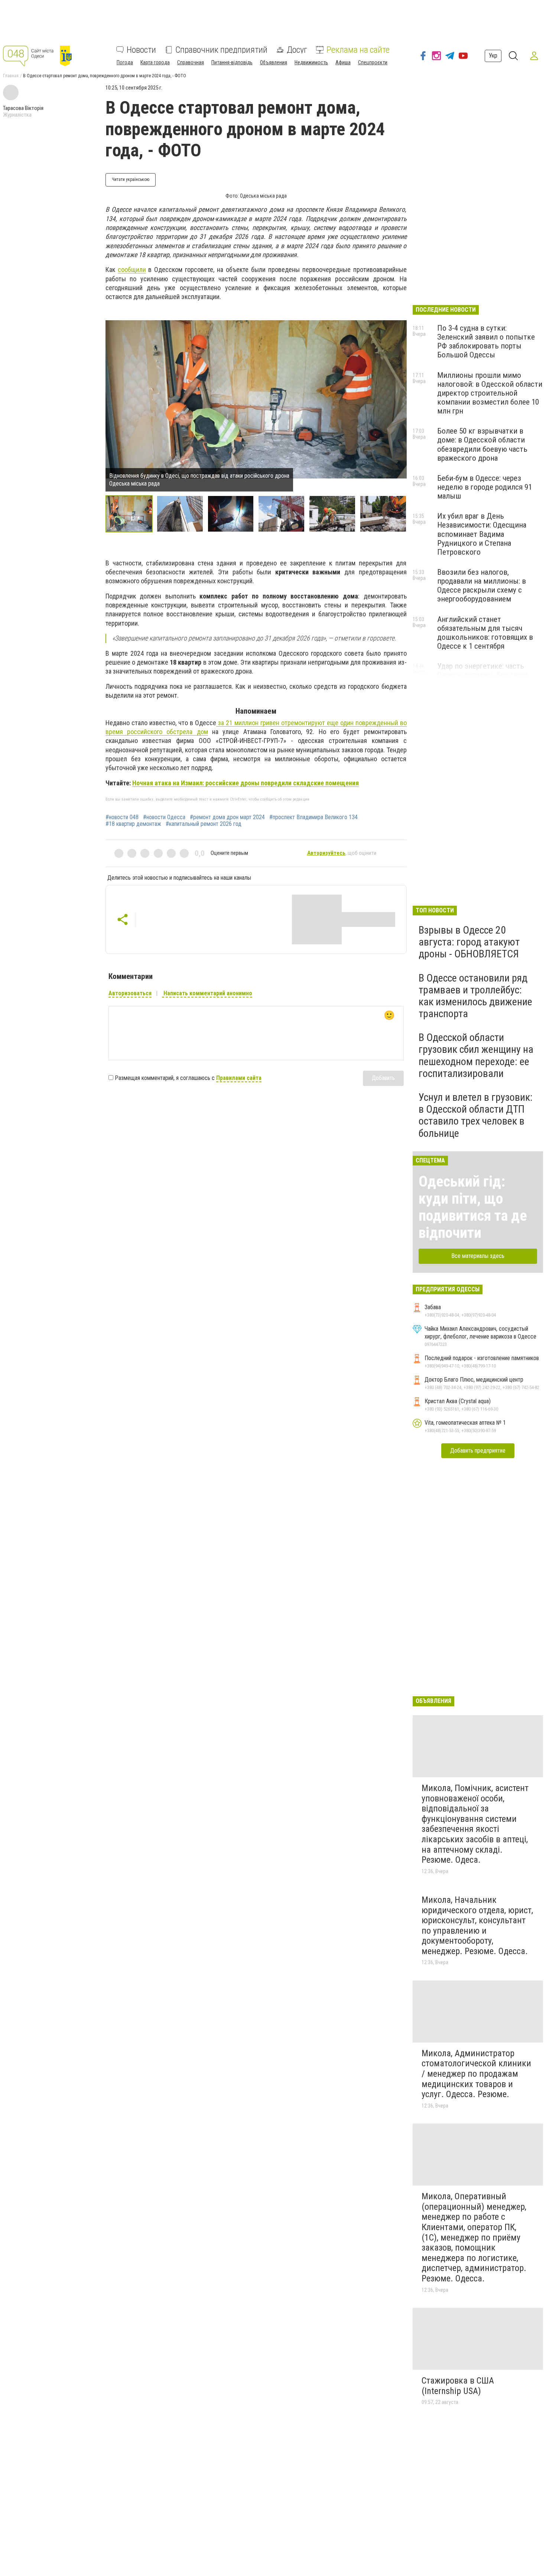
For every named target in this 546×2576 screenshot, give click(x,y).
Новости (141, 50)
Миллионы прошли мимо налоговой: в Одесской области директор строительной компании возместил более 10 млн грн (490, 393)
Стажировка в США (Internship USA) (458, 2386)
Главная (11, 76)
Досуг (297, 50)
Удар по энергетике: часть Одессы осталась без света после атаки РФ (483, 675)
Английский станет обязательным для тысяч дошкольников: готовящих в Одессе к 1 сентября (485, 633)
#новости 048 (122, 817)
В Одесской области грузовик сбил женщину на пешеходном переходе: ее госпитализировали (476, 1055)
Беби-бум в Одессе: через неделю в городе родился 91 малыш (485, 487)
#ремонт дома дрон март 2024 (227, 817)
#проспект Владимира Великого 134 (313, 817)
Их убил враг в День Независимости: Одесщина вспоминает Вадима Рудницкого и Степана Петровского (482, 534)
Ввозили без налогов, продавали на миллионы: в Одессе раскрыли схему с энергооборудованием (482, 585)
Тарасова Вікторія (23, 108)
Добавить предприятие (478, 1451)
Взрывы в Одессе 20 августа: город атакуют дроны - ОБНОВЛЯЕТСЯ (469, 942)
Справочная (191, 62)
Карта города (155, 62)
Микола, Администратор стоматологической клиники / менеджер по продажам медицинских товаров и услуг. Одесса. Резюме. (476, 2074)
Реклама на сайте (358, 50)
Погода (125, 62)
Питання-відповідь (232, 62)
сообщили (132, 270)
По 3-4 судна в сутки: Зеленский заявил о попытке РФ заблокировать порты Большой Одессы (486, 341)
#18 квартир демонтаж (133, 824)
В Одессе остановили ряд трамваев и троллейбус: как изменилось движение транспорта (475, 996)
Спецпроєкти (373, 62)
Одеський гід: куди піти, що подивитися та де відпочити (473, 1207)
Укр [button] (493, 56)
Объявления (274, 62)
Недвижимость (311, 62)
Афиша (343, 62)
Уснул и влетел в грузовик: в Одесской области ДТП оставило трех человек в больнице (476, 1115)
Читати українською (131, 179)
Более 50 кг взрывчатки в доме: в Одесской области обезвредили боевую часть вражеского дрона (482, 444)
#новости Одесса (164, 817)
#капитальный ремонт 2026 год (204, 824)
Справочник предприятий (221, 50)
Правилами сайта (239, 1078)
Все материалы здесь (478, 1256)
